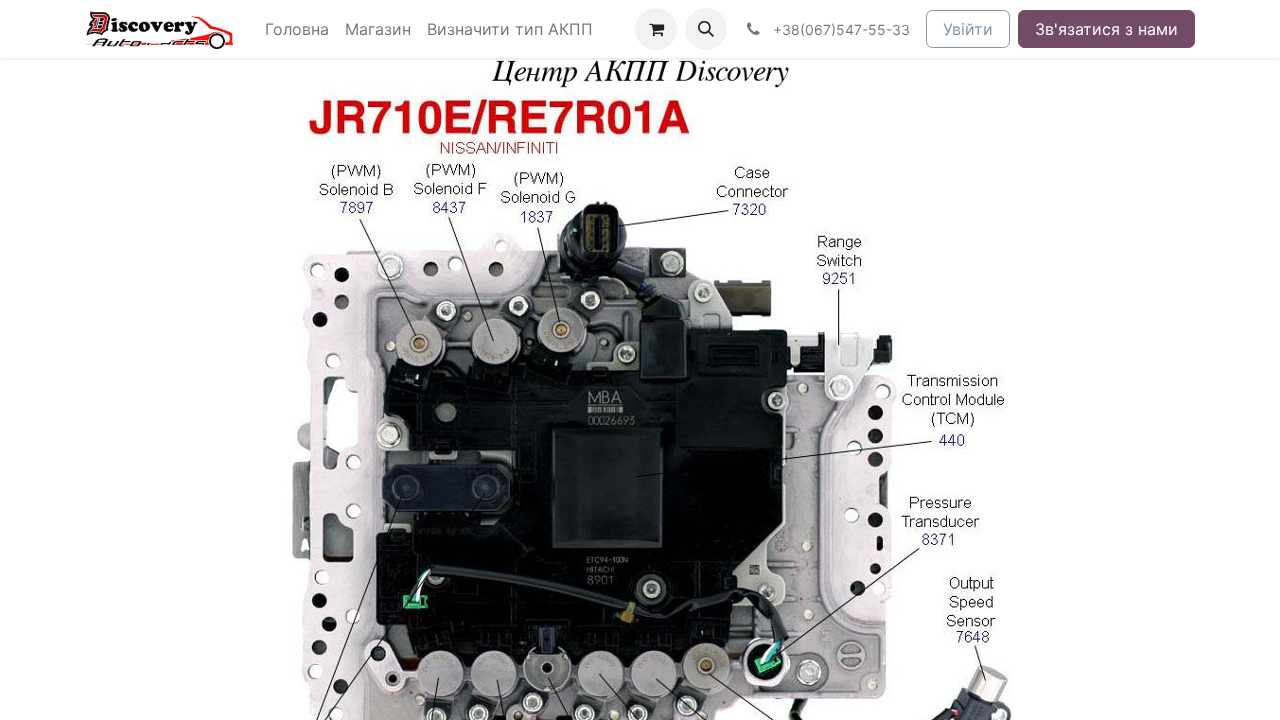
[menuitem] (297, 29)
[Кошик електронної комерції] (656, 29)
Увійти (968, 29)
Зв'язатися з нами (1106, 29)
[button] (706, 29)
